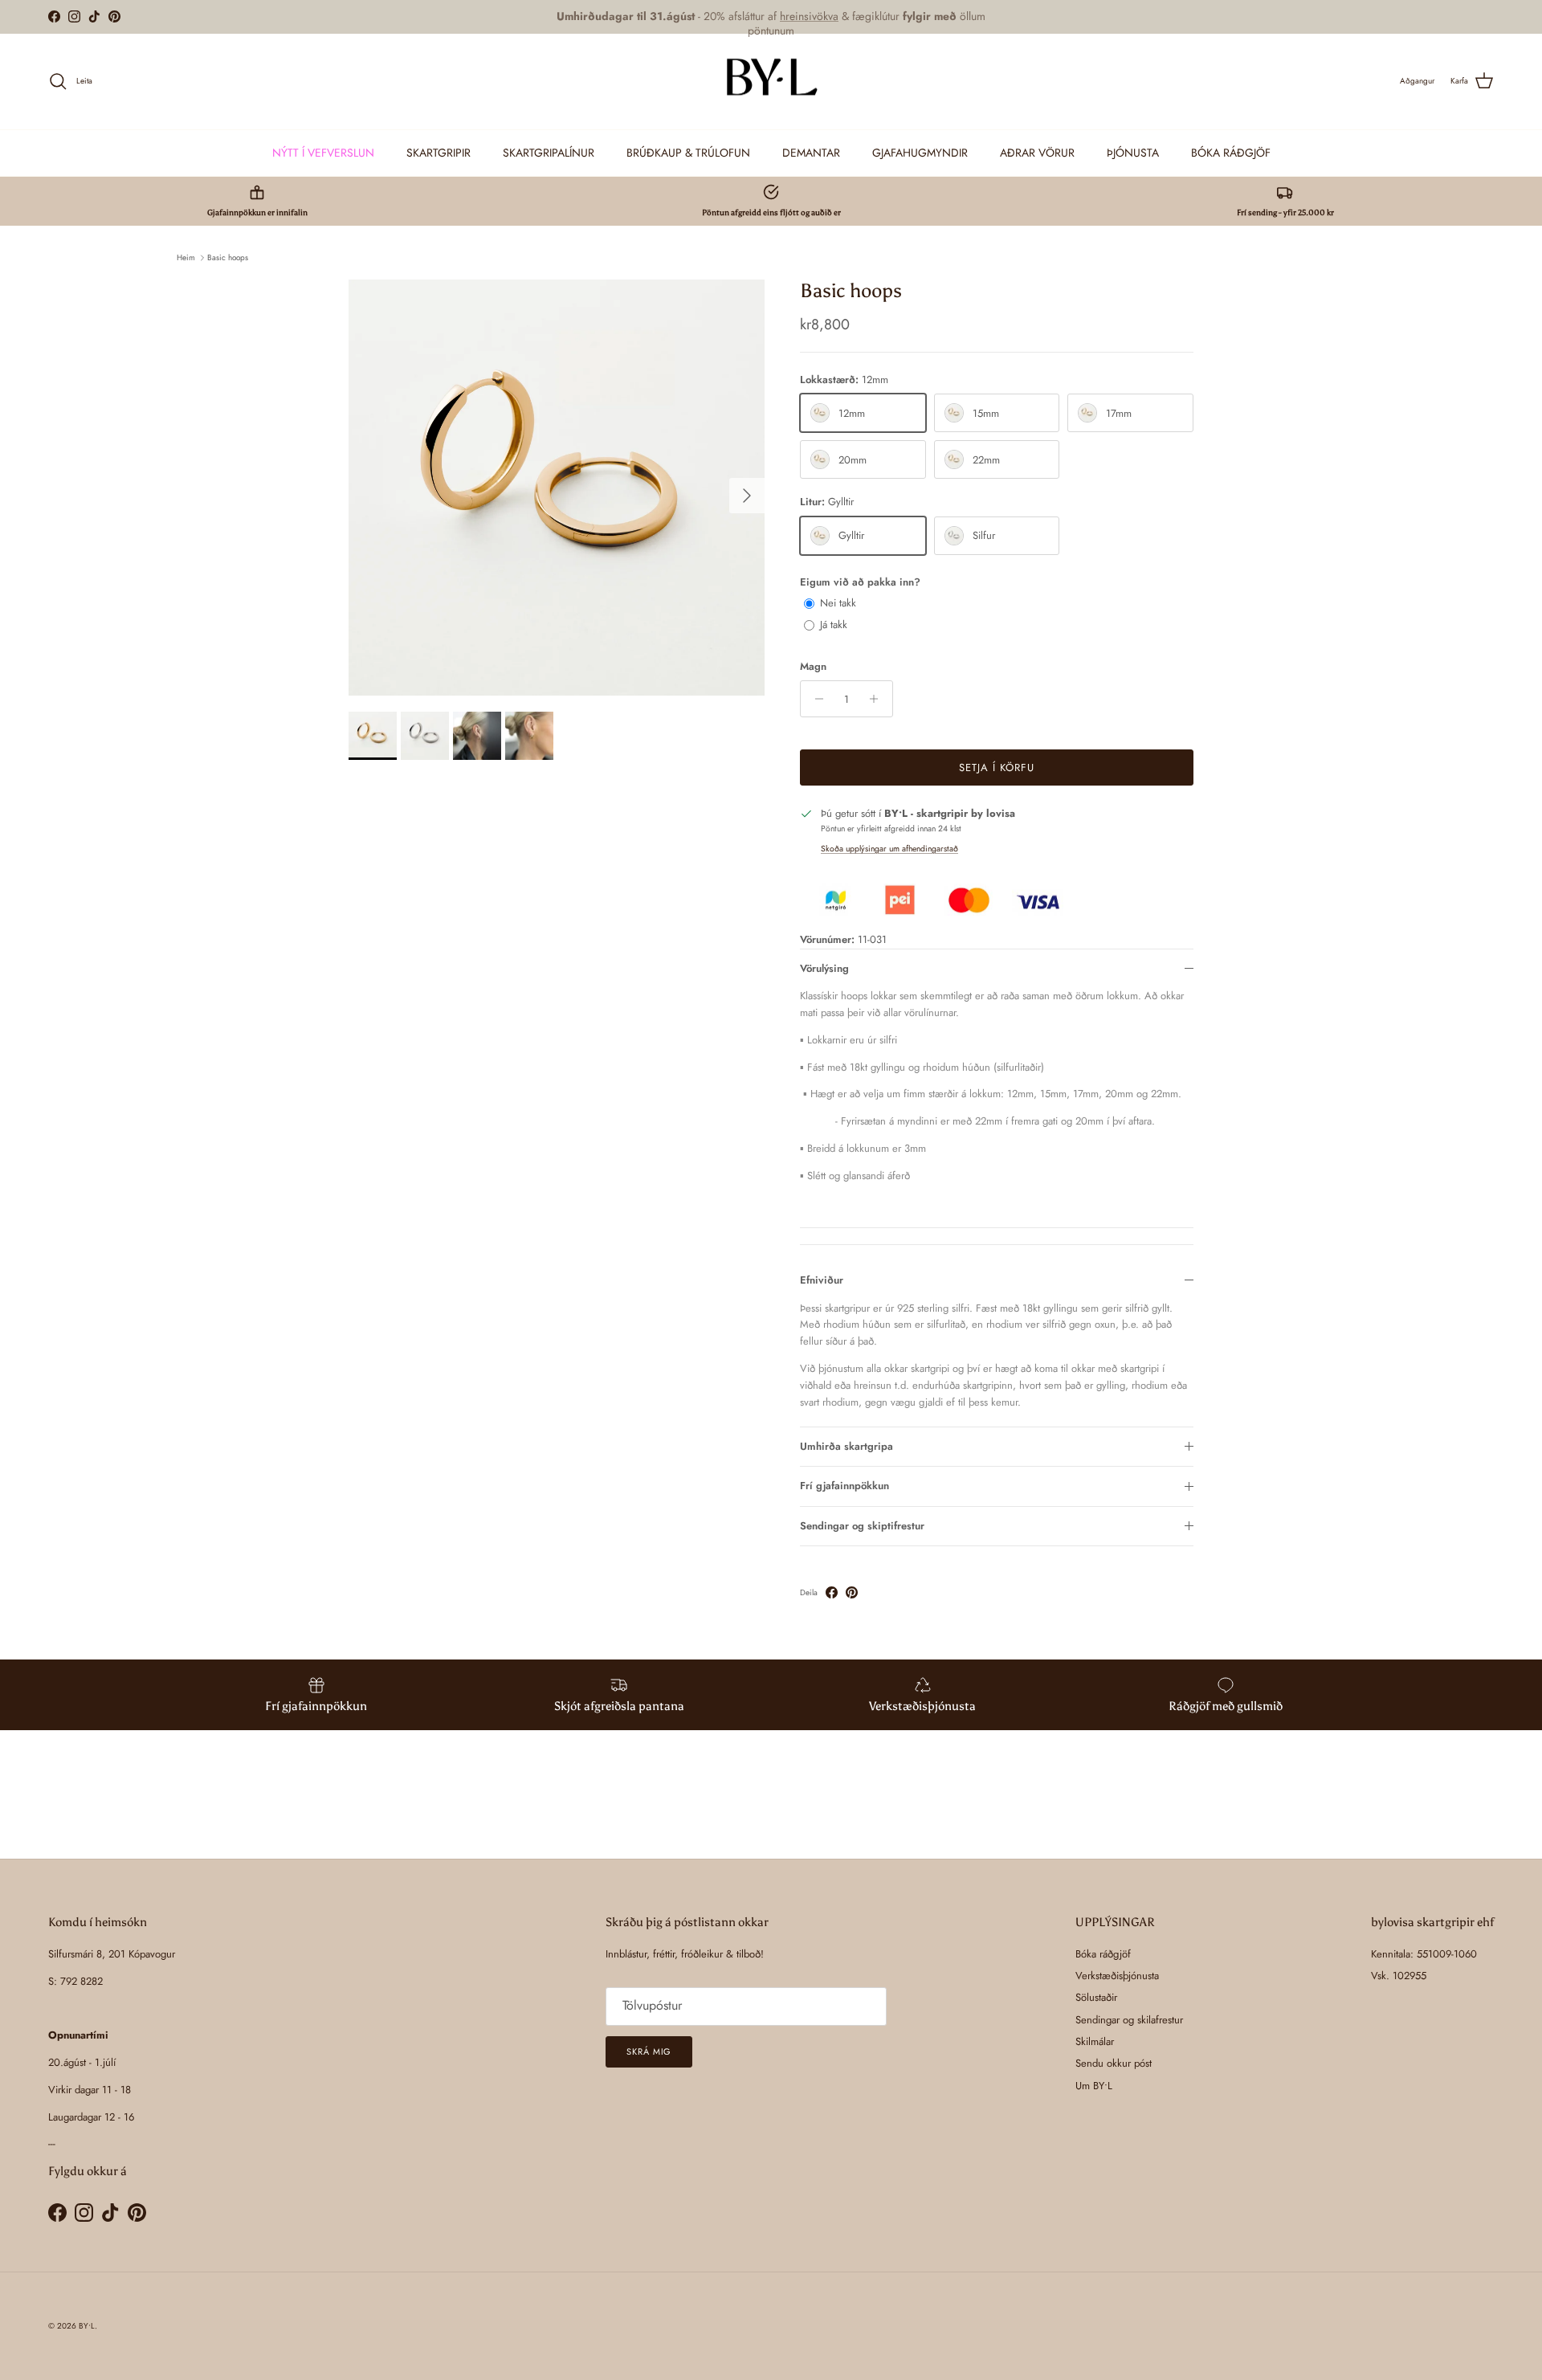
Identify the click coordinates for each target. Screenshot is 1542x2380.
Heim (186, 257)
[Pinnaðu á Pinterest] (852, 1592)
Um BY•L (1094, 2086)
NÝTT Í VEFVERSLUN (323, 152)
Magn (813, 667)
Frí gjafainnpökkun (844, 1486)
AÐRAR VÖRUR (1037, 152)
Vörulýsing (824, 968)
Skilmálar (1095, 2041)
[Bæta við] (878, 699)
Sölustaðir (1096, 1997)
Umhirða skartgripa (846, 1446)
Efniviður (822, 1280)
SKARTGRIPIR (439, 152)
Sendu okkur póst (1114, 2063)
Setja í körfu (997, 767)
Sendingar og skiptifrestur (862, 1526)
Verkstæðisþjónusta (1117, 1976)
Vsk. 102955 (1399, 1976)
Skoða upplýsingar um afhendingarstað (889, 849)
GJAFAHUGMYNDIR (920, 152)
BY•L (87, 2326)
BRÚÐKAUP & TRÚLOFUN (688, 152)
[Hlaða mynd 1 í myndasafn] (557, 488)
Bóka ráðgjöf (1103, 1954)
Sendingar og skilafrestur (1129, 2020)
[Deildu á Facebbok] (832, 1592)
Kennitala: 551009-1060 (1424, 1954)
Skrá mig (649, 2051)
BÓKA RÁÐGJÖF (1231, 152)
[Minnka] (815, 699)
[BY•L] (771, 82)
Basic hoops (228, 257)
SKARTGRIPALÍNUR (549, 152)
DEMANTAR (811, 152)
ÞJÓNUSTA (1133, 152)
